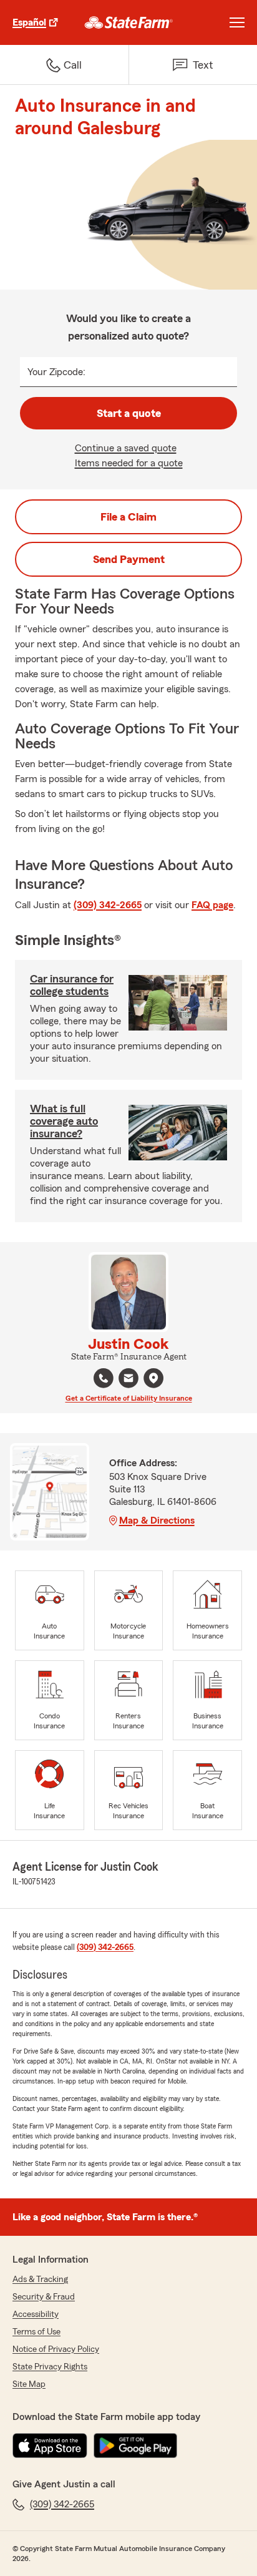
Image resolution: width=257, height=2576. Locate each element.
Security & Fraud (44, 2297)
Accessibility (36, 2314)
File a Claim (128, 517)
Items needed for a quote (129, 463)
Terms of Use (36, 2332)
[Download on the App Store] (50, 2446)
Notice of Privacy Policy (56, 2349)
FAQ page (212, 905)
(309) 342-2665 (108, 905)
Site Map (29, 2384)
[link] (129, 22)
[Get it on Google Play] (135, 2446)
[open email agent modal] (128, 1380)
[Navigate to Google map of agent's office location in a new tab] (153, 1378)
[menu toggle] (237, 22)
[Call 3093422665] (104, 1378)
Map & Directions (157, 1521)
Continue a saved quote (126, 448)
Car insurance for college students (72, 985)
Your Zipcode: (56, 372)
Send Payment (129, 559)
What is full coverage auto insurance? (64, 1121)
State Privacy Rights (50, 2367)
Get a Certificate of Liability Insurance (129, 1398)
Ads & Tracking (40, 2280)
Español (29, 22)
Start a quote (129, 413)
